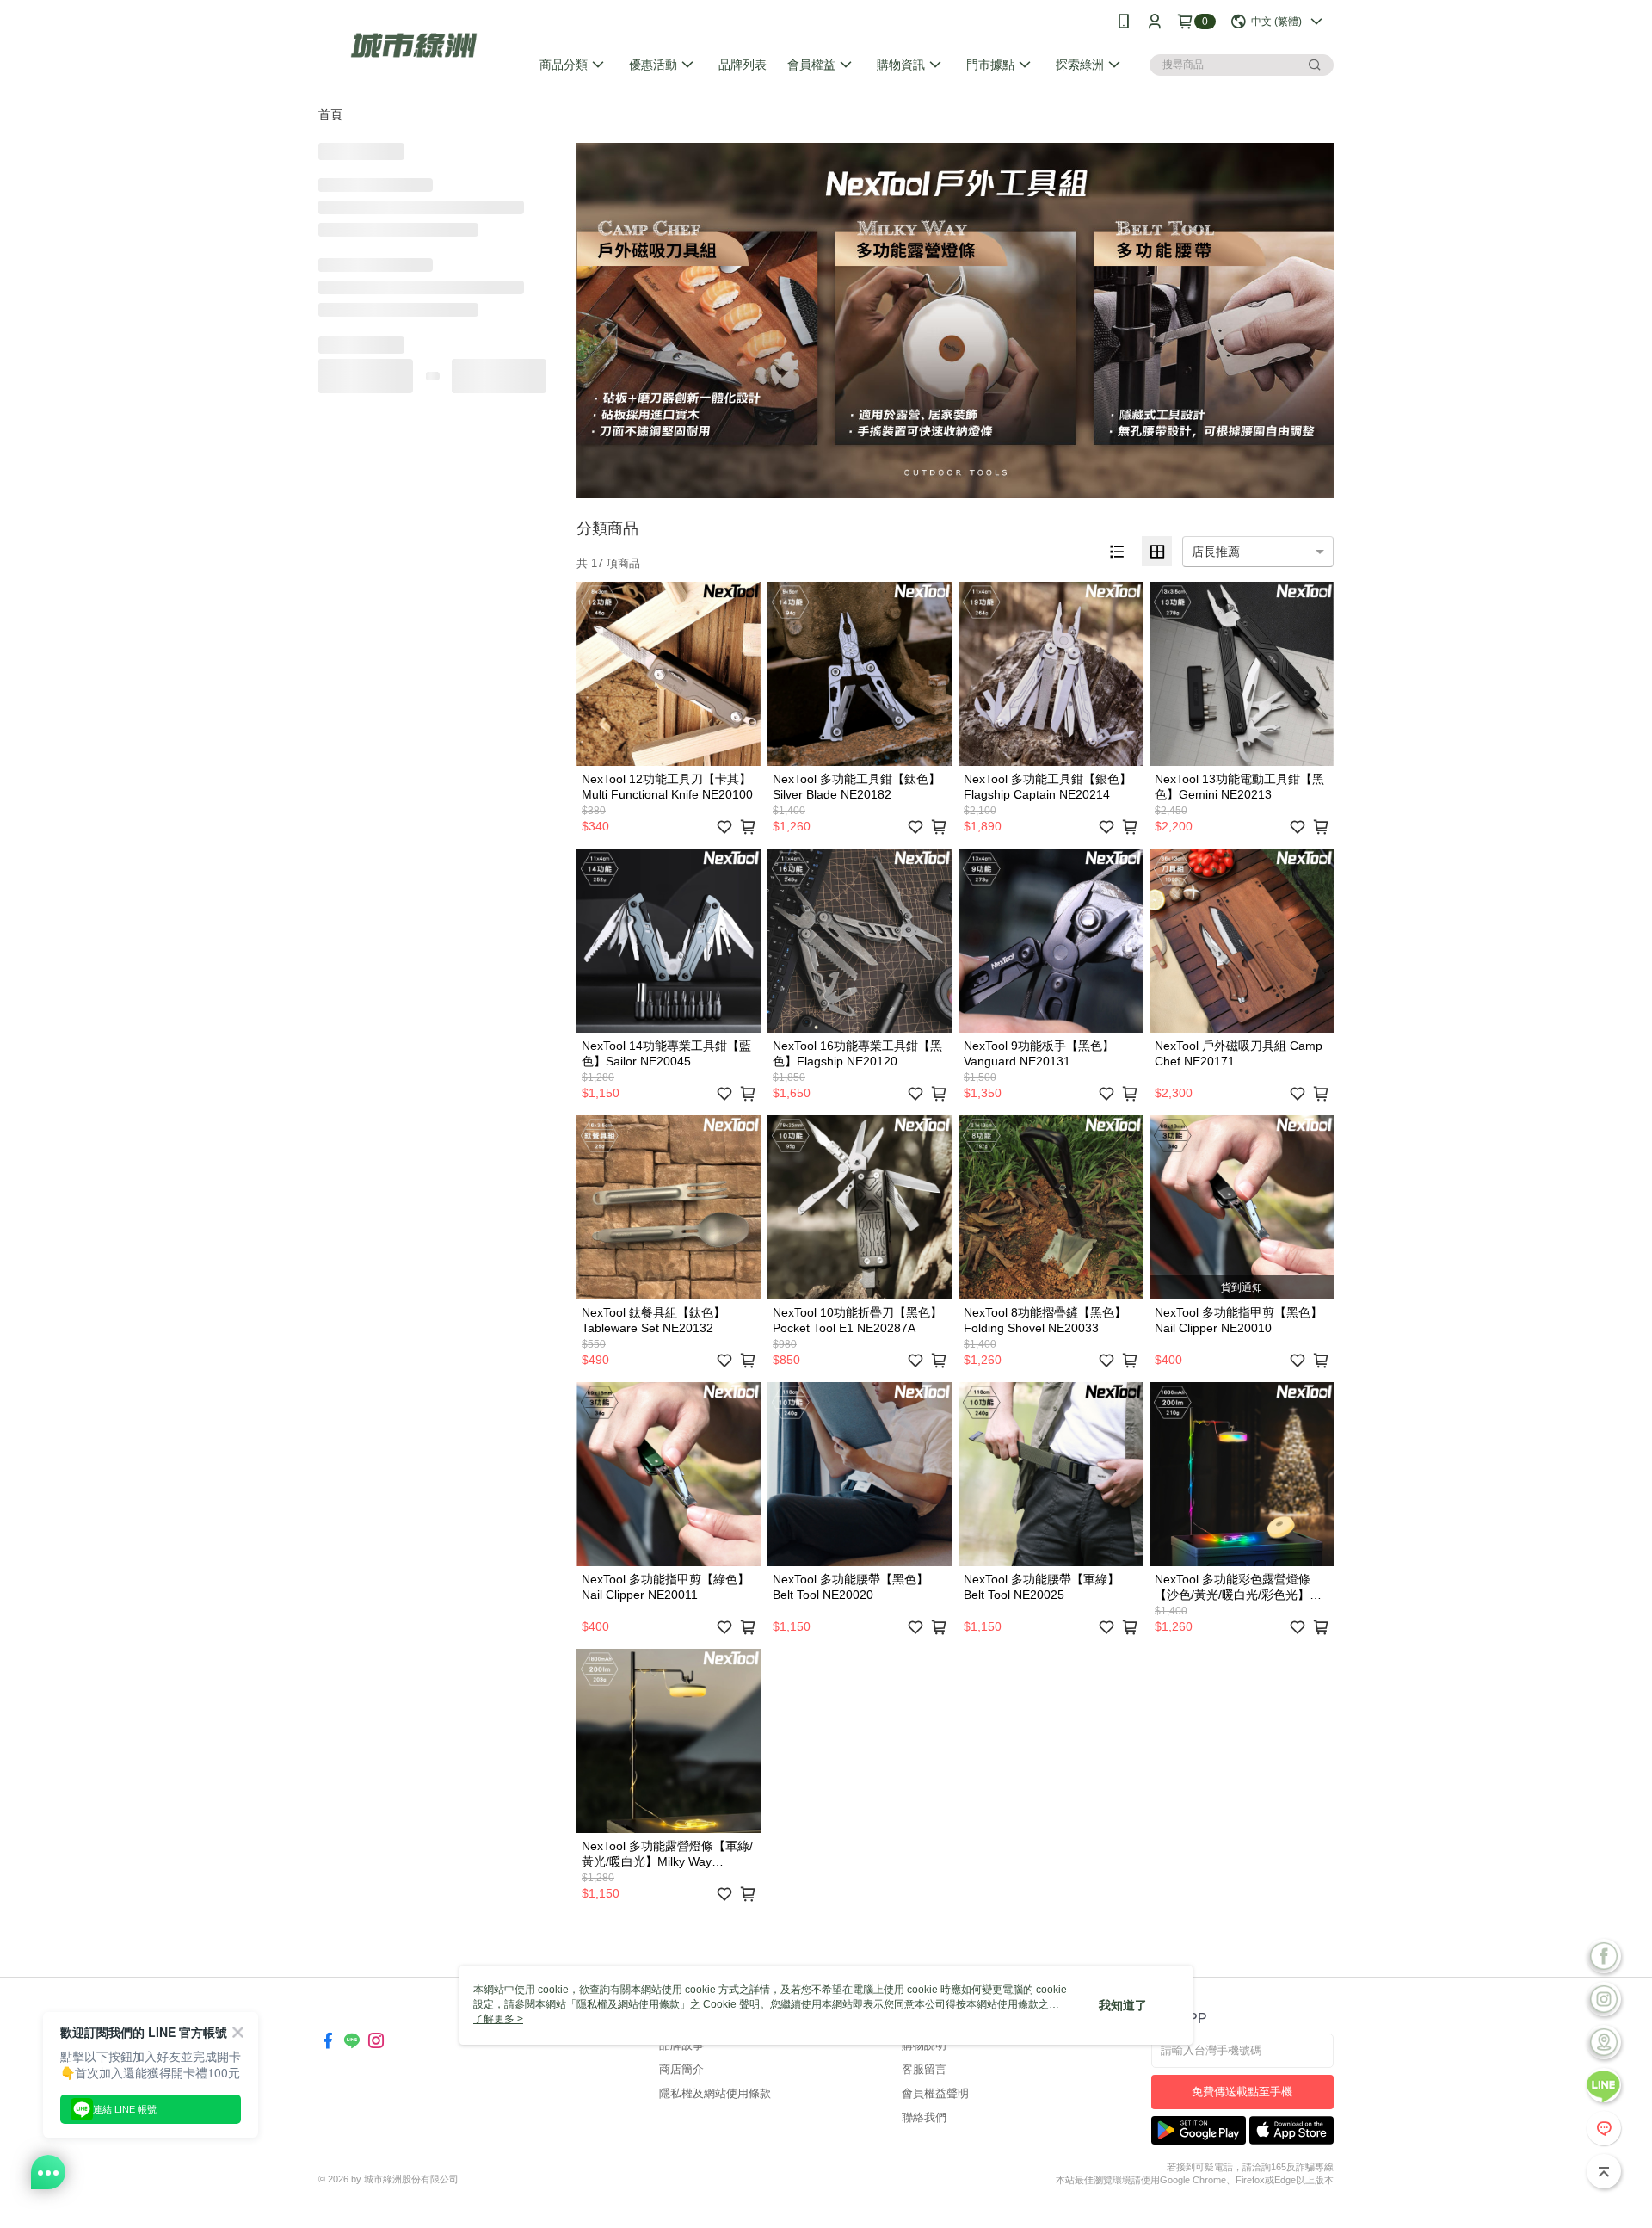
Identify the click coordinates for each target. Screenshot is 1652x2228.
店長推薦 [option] (1216, 552)
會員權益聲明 (935, 2093)
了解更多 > (498, 2019)
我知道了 (1123, 2005)
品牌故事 (681, 2045)
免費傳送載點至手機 (1242, 2092)
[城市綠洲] (414, 45)
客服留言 (924, 2069)
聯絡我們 (924, 2117)
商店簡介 (681, 2069)
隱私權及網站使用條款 (715, 2093)
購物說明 (924, 2045)
